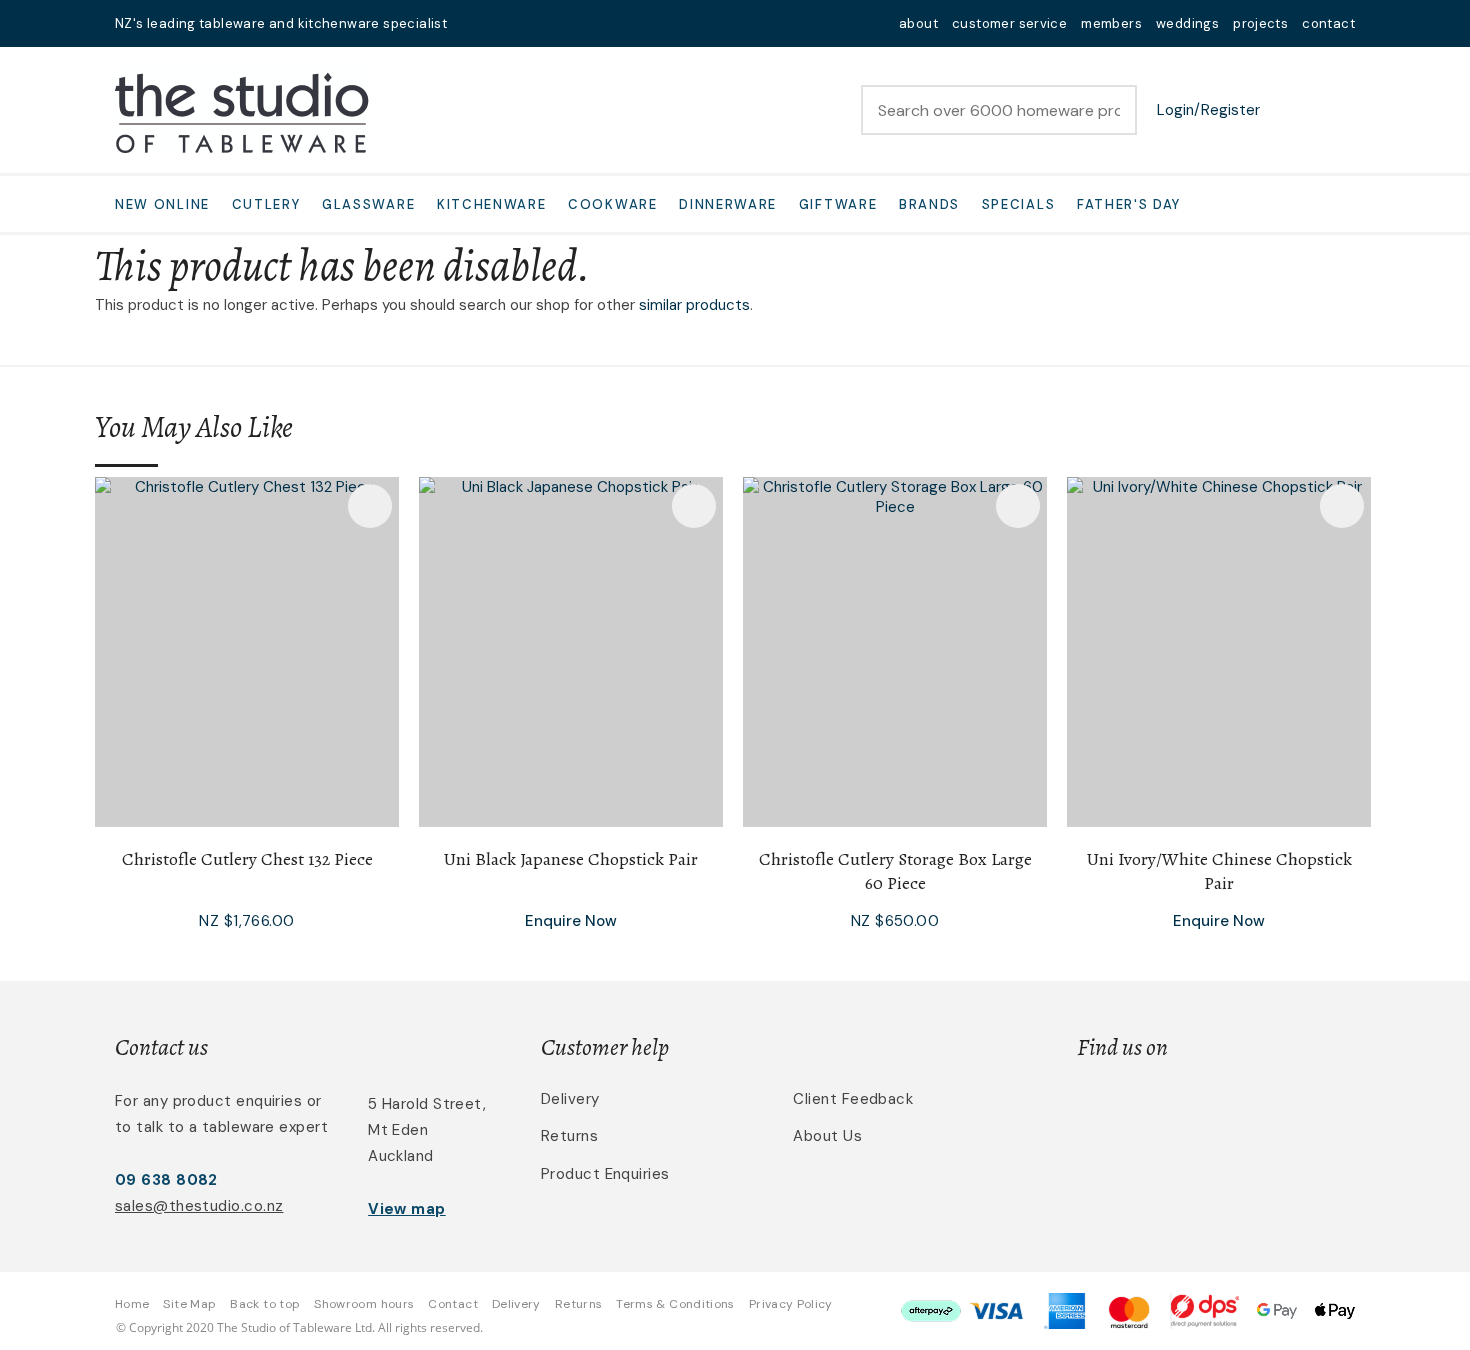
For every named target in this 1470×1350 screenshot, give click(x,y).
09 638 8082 (166, 1180)
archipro (1271, 1110)
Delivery (570, 1099)
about (918, 23)
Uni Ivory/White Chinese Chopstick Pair (1219, 871)
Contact (453, 1304)
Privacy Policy (791, 1304)
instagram (527, 23)
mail (475, 23)
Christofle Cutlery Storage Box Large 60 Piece (895, 871)
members (1111, 23)
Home (132, 1304)
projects (1260, 23)
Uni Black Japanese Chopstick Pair (571, 859)
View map (407, 1209)
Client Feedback (853, 1099)
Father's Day (1129, 204)
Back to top (265, 1304)
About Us (827, 1136)
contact (1328, 23)
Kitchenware (492, 204)
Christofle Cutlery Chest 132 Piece (247, 859)
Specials (1019, 204)
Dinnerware (728, 204)
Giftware (838, 204)
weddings (1187, 23)
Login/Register (1208, 110)
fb (501, 23)
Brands (929, 204)
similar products (694, 305)
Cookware (613, 204)
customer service (1009, 23)
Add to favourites (370, 506)
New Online (162, 204)
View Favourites (1290, 110)
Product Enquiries (605, 1174)
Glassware (368, 204)
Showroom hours (364, 1304)
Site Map (189, 1304)
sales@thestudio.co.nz (199, 1206)
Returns (569, 1136)
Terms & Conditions (675, 1304)
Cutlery (266, 204)
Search (1113, 110)
